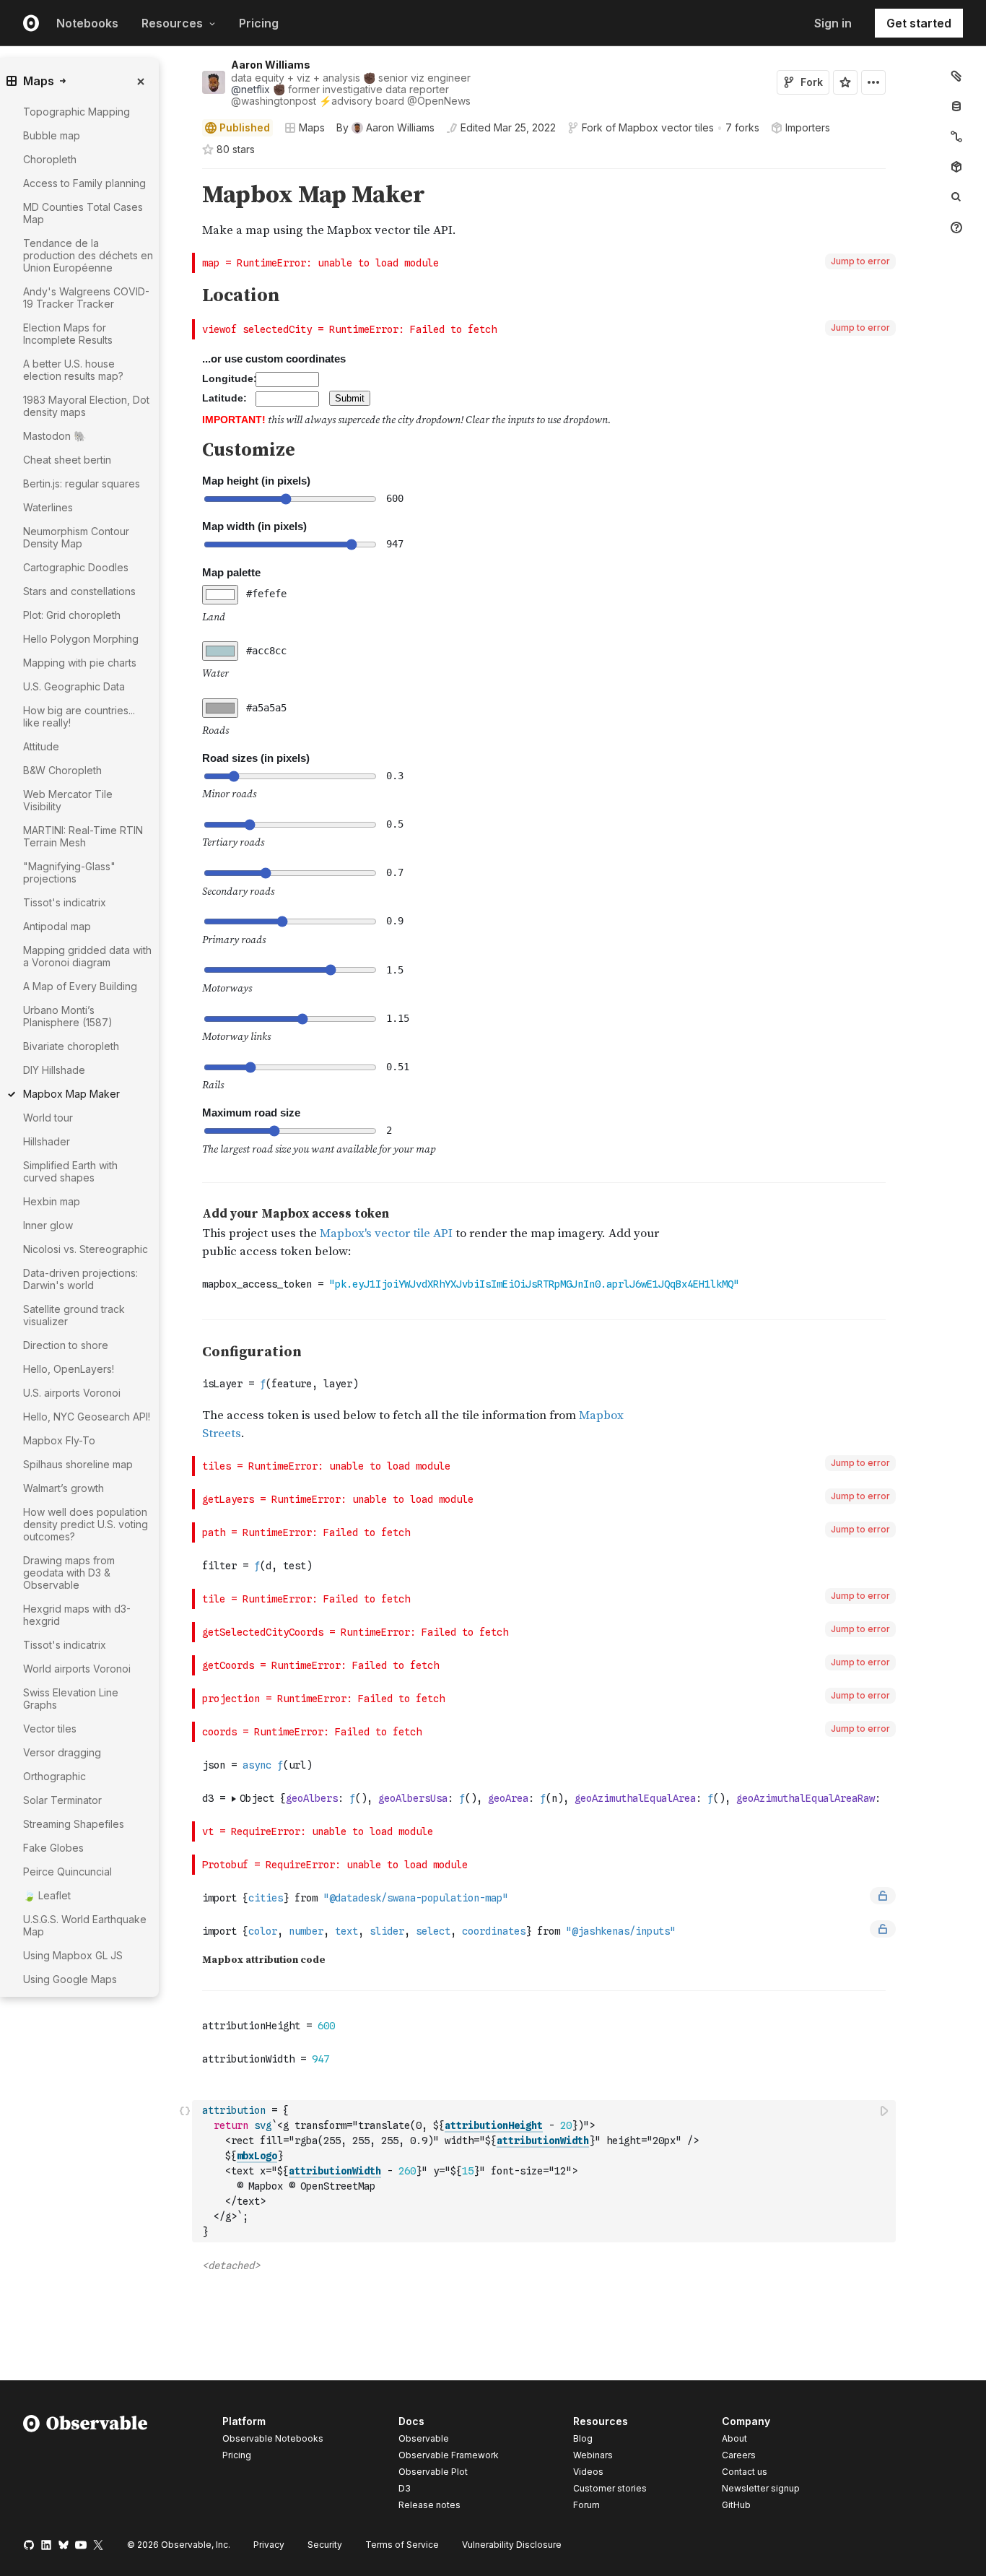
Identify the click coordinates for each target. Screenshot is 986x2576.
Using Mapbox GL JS (73, 1955)
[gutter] (122, 2025)
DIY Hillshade (54, 1070)
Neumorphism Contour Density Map (76, 537)
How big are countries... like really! (79, 716)
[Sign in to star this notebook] (845, 82)
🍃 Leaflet (47, 1895)
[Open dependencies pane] (956, 167)
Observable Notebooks (273, 2438)
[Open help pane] (956, 227)
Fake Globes (53, 1848)
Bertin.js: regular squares (82, 483)
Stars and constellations (79, 591)
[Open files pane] (956, 76)
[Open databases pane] (956, 106)
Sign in (833, 23)
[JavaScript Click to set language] (185, 2171)
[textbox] (545, 2171)
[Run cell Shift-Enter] (885, 2111)
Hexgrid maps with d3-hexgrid (77, 1615)
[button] (185, 175)
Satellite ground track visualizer (74, 1315)
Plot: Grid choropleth (72, 615)
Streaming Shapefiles (74, 1824)
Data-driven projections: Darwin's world (80, 1279)
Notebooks (87, 23)
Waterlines (48, 507)
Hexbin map (52, 1201)
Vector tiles (50, 1729)
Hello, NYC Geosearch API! (87, 1417)
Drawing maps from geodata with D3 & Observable (69, 1573)
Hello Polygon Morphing (81, 639)
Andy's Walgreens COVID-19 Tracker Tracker (86, 298)
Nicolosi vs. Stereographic (86, 1249)
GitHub (736, 2505)
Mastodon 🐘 (54, 436)
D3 (405, 2488)
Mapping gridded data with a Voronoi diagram (87, 956)
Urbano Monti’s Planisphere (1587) (68, 1016)
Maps (312, 127)
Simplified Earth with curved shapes (70, 1171)
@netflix (250, 89)
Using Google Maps (70, 1979)
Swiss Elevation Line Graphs (71, 1699)
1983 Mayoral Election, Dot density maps (86, 406)
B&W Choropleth (62, 770)
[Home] (86, 2466)
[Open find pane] (956, 197)
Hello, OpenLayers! (69, 1369)
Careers (739, 2455)
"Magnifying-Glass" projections (69, 872)
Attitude (41, 746)
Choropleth (50, 159)
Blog (583, 2438)
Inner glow (48, 1225)
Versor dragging (62, 1752)
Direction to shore (66, 1345)
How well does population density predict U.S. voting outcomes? (86, 1524)
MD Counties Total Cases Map (83, 213)
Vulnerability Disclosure (512, 2545)
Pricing (259, 23)
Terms (402, 2545)
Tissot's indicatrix (65, 902)
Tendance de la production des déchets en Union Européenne (88, 255)
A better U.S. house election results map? (73, 370)
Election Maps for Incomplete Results (68, 334)
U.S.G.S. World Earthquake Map (85, 1925)
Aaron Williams (271, 65)
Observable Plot (433, 2472)
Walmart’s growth (64, 1488)
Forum (586, 2505)
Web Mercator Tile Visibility (68, 800)
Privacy (269, 2545)
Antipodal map (57, 926)
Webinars (593, 2455)
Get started (919, 23)
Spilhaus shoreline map (78, 1464)
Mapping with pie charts (80, 663)
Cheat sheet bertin (67, 460)
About (734, 2438)
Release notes (429, 2505)
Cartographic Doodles (76, 567)
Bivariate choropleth (71, 1046)
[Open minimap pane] (956, 136)
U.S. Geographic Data (74, 686)
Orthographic (54, 1776)
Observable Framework (449, 2455)
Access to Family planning (84, 183)
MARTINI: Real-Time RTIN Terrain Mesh (83, 836)
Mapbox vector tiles (666, 127)
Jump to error (860, 261)
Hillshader (47, 1141)
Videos (588, 2472)
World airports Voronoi (77, 1669)
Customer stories (610, 2488)
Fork (812, 82)
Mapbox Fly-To (59, 1440)
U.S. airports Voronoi (72, 1393)
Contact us (745, 2472)
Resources (172, 23)
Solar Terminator (62, 1800)
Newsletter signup (761, 2489)
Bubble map (52, 135)
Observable (424, 2438)
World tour (48, 1118)
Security (325, 2545)
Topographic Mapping (77, 112)
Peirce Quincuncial (67, 1872)
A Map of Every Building (80, 986)
